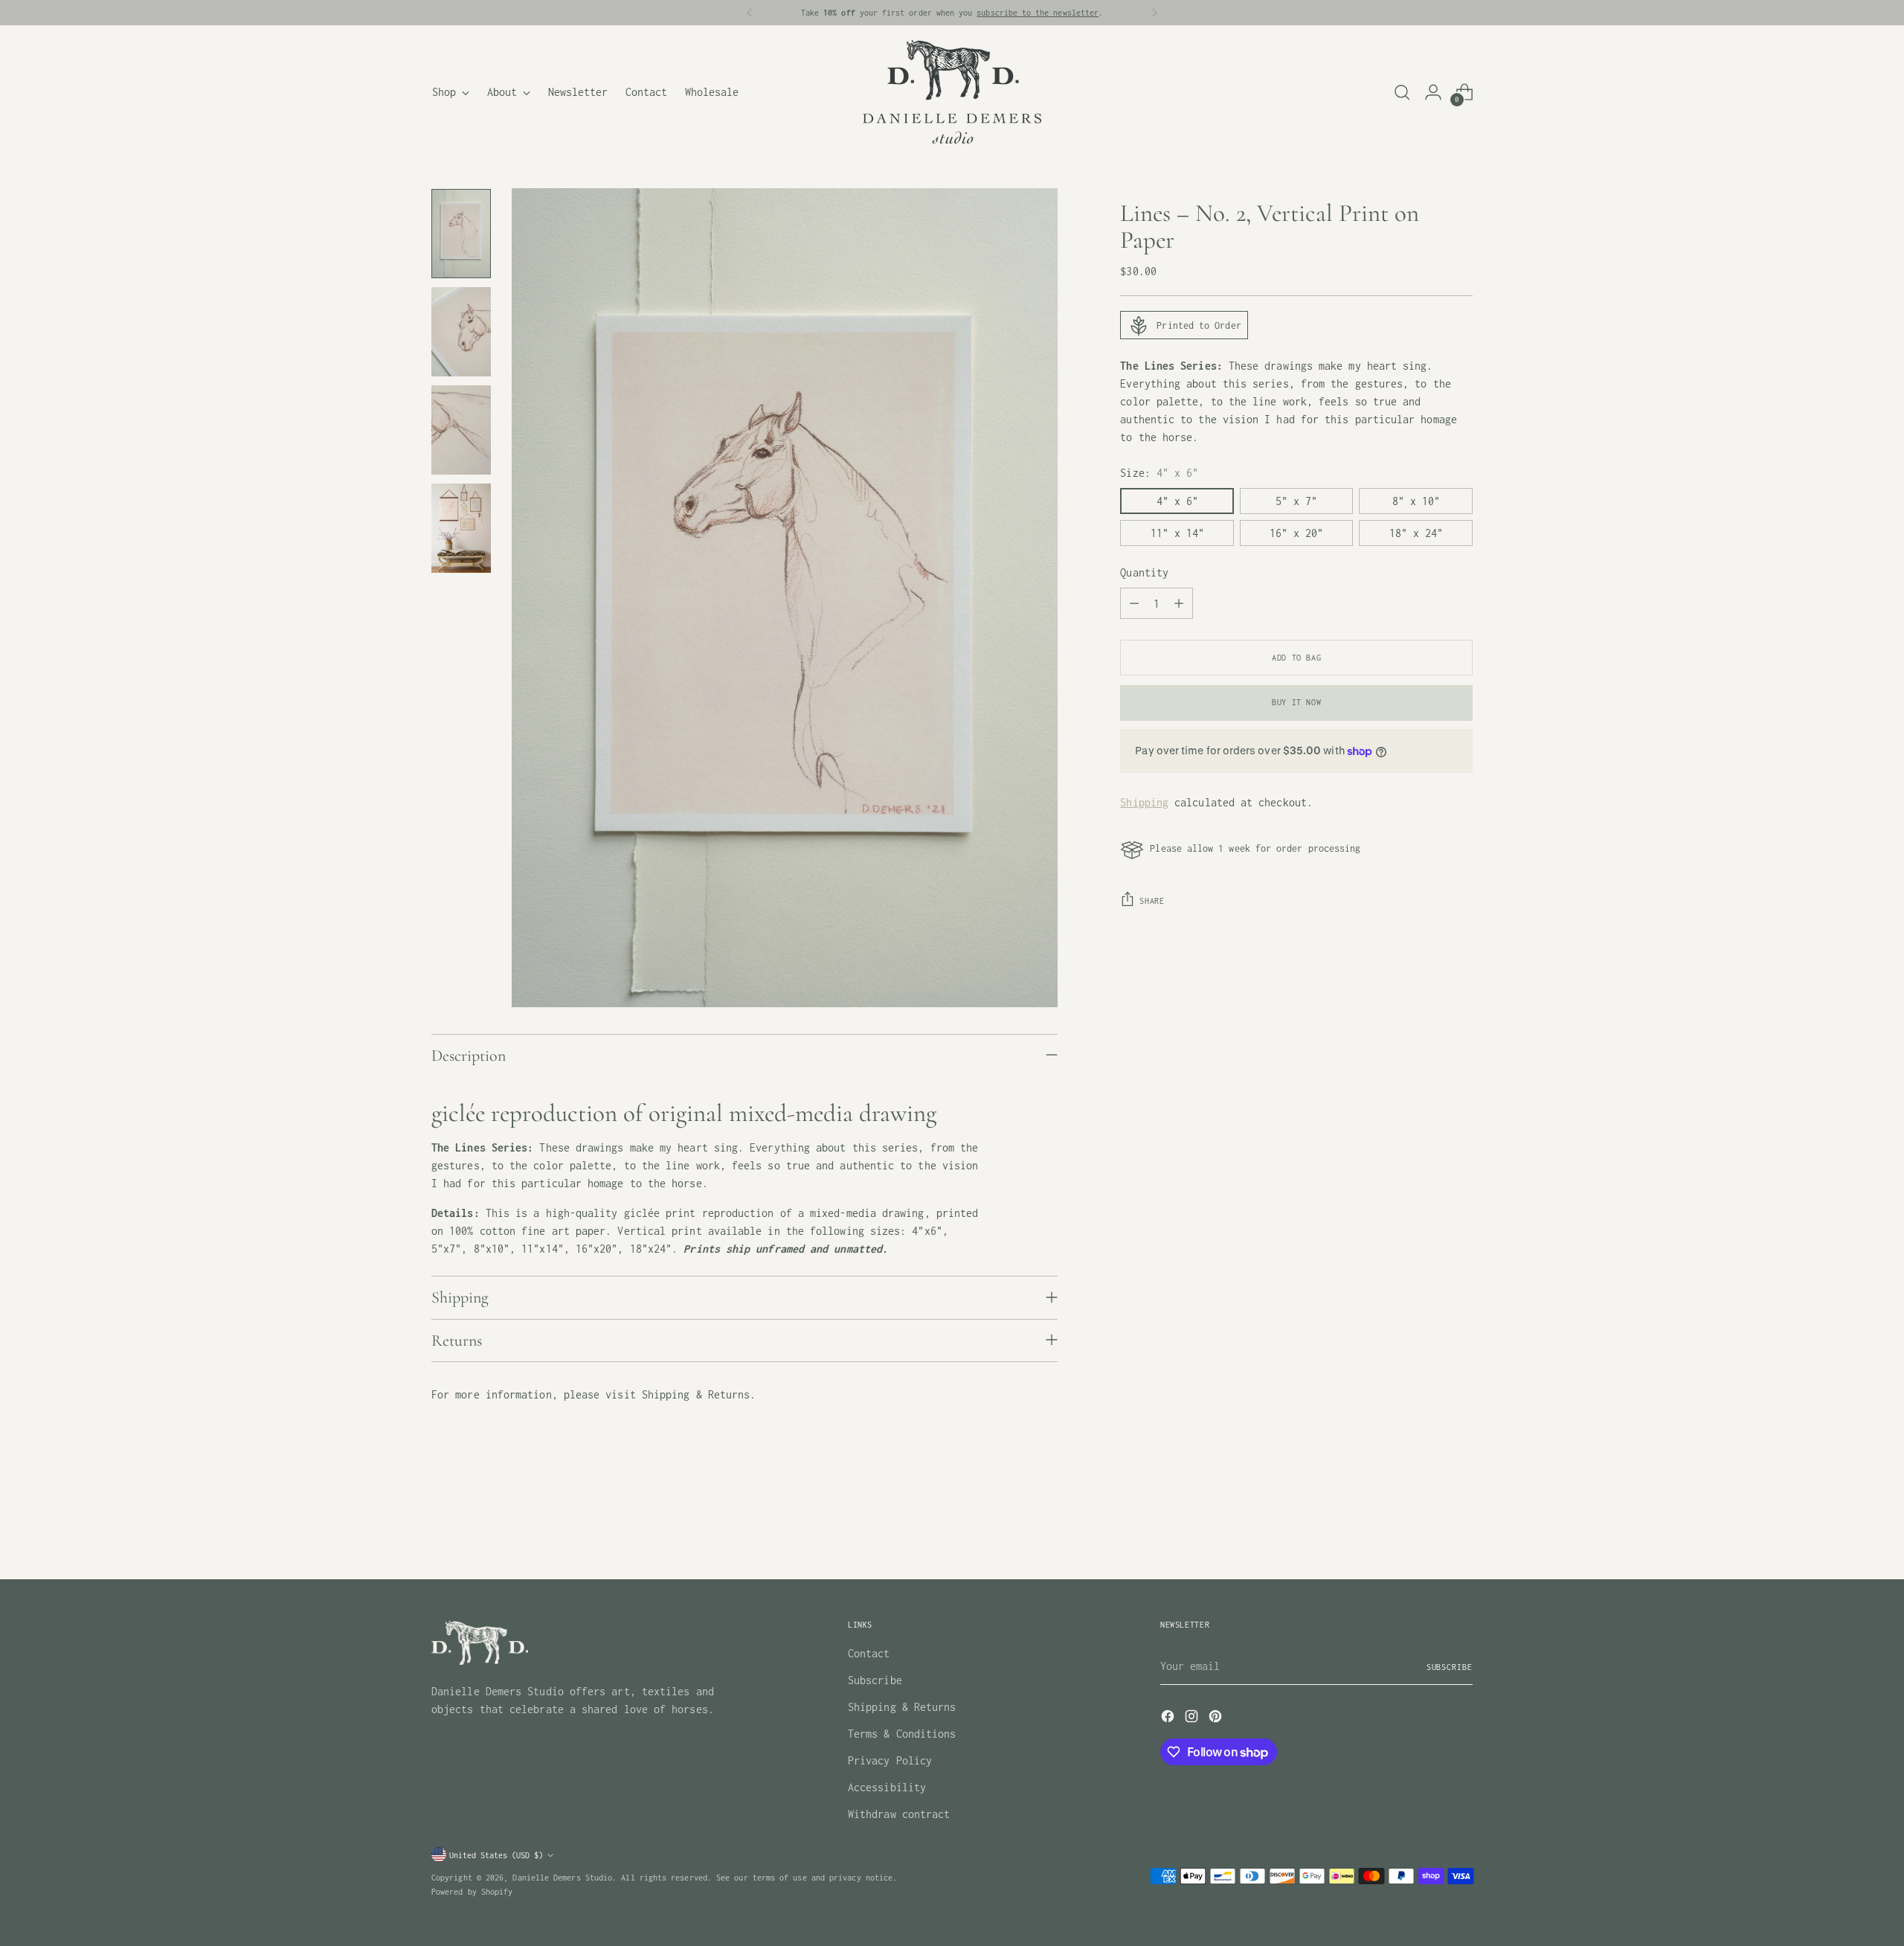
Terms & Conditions (902, 1734)
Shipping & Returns (902, 1707)
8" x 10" (1416, 502)
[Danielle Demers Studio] (952, 92)
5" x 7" (1296, 502)
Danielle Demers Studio (562, 1877)
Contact (869, 1653)
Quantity (1144, 573)
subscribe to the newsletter (1038, 12)
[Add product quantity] (1179, 604)
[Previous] (750, 13)
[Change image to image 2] (461, 332)
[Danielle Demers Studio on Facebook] (1169, 1719)
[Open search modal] (1402, 92)
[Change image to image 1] (461, 234)
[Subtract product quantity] (1134, 604)
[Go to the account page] (1433, 92)
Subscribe (875, 1680)
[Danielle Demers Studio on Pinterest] (1217, 1719)
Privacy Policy (890, 1760)
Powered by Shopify (472, 1891)
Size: (1159, 473)
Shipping (1144, 802)
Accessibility (887, 1787)
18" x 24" (1416, 534)
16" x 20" (1296, 534)
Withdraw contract (899, 1814)
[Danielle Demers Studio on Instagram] (1193, 1719)
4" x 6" (1177, 502)
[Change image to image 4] (461, 528)
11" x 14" (1177, 534)
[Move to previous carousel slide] (1426, 1529)
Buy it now (1296, 703)
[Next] (1154, 13)
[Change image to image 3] (461, 430)
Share (1152, 900)
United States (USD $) (496, 1855)
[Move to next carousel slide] (1460, 1528)
